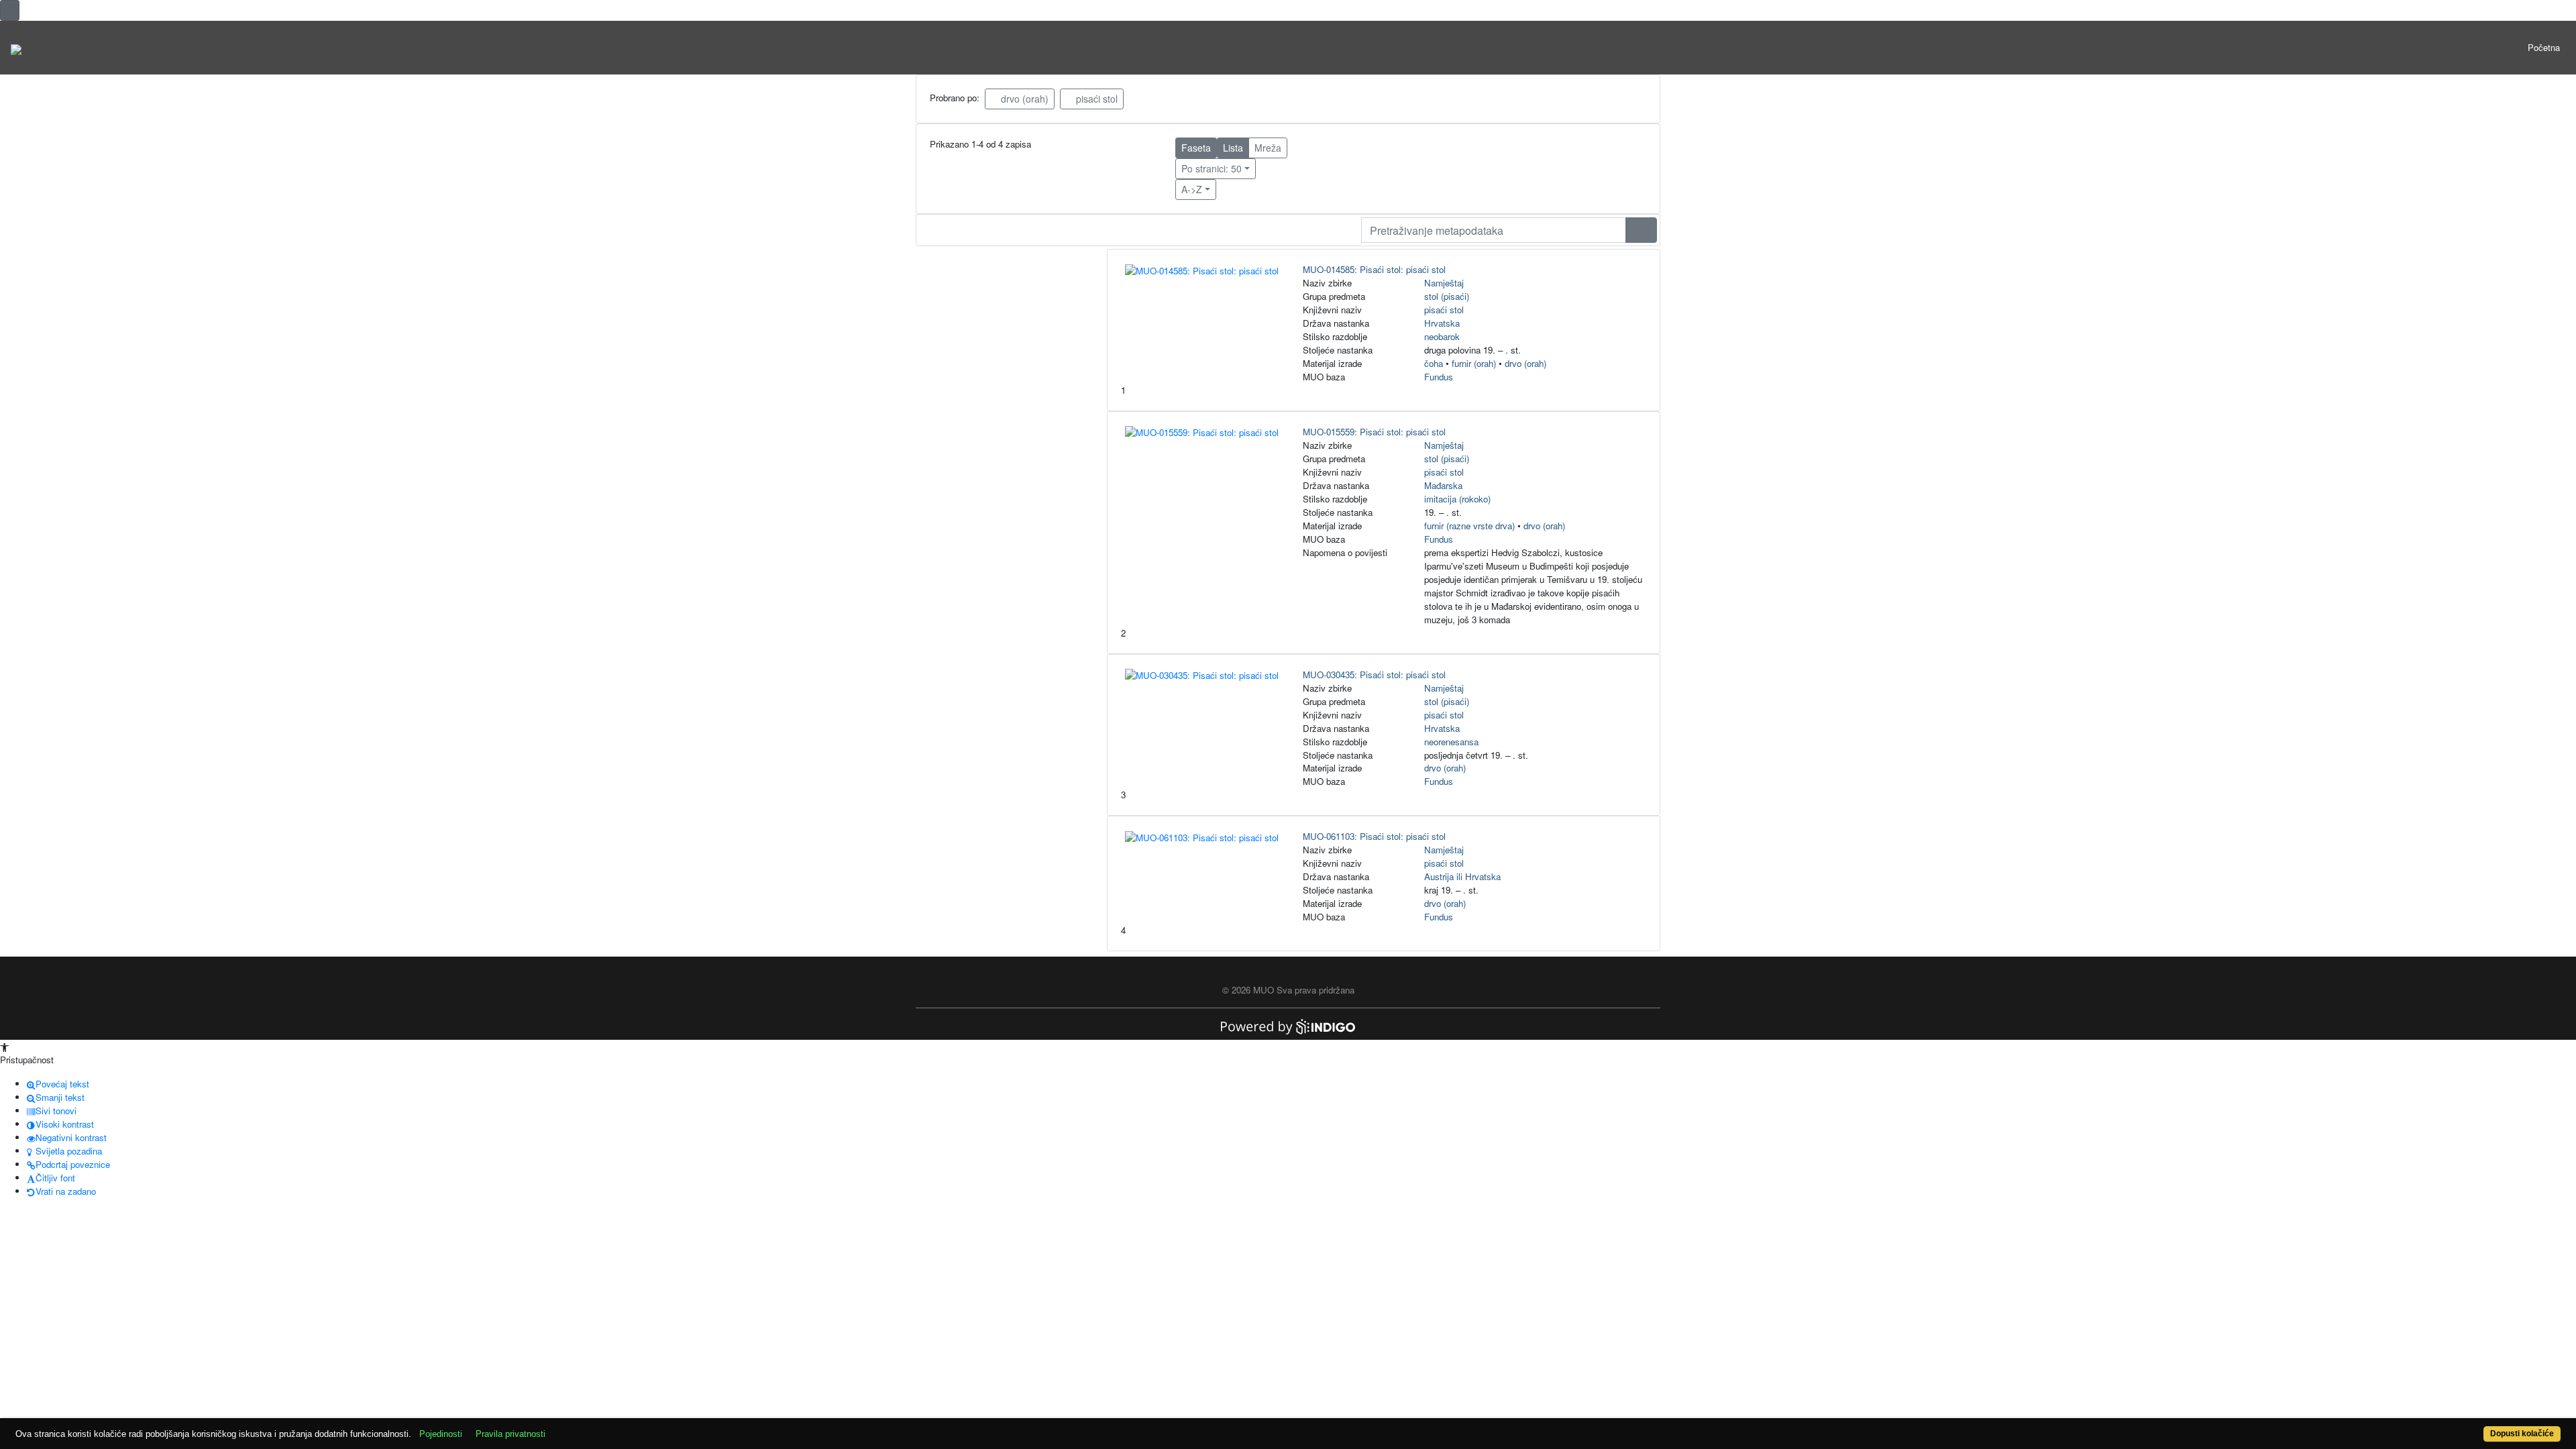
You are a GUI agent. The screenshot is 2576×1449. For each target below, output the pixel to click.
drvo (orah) (1023, 99)
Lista (1233, 148)
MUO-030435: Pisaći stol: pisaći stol (1374, 675)
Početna (2544, 47)
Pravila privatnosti (511, 1434)
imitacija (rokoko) (1457, 499)
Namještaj (1444, 283)
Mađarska (1443, 485)
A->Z (1192, 189)
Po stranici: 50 (1212, 168)
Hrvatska (1442, 323)
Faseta (1196, 148)
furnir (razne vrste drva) (1469, 526)
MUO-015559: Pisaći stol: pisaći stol (1374, 432)
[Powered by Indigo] (1288, 1025)
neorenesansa (1451, 742)
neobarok (1442, 336)
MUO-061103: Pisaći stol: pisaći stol (1374, 836)
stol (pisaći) (1447, 296)
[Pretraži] (1641, 230)
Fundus (1439, 377)
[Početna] (16, 48)
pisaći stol (1095, 99)
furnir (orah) (1474, 363)
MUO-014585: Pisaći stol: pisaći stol (1374, 269)
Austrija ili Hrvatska (1462, 876)
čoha (1434, 363)
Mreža (1268, 148)
